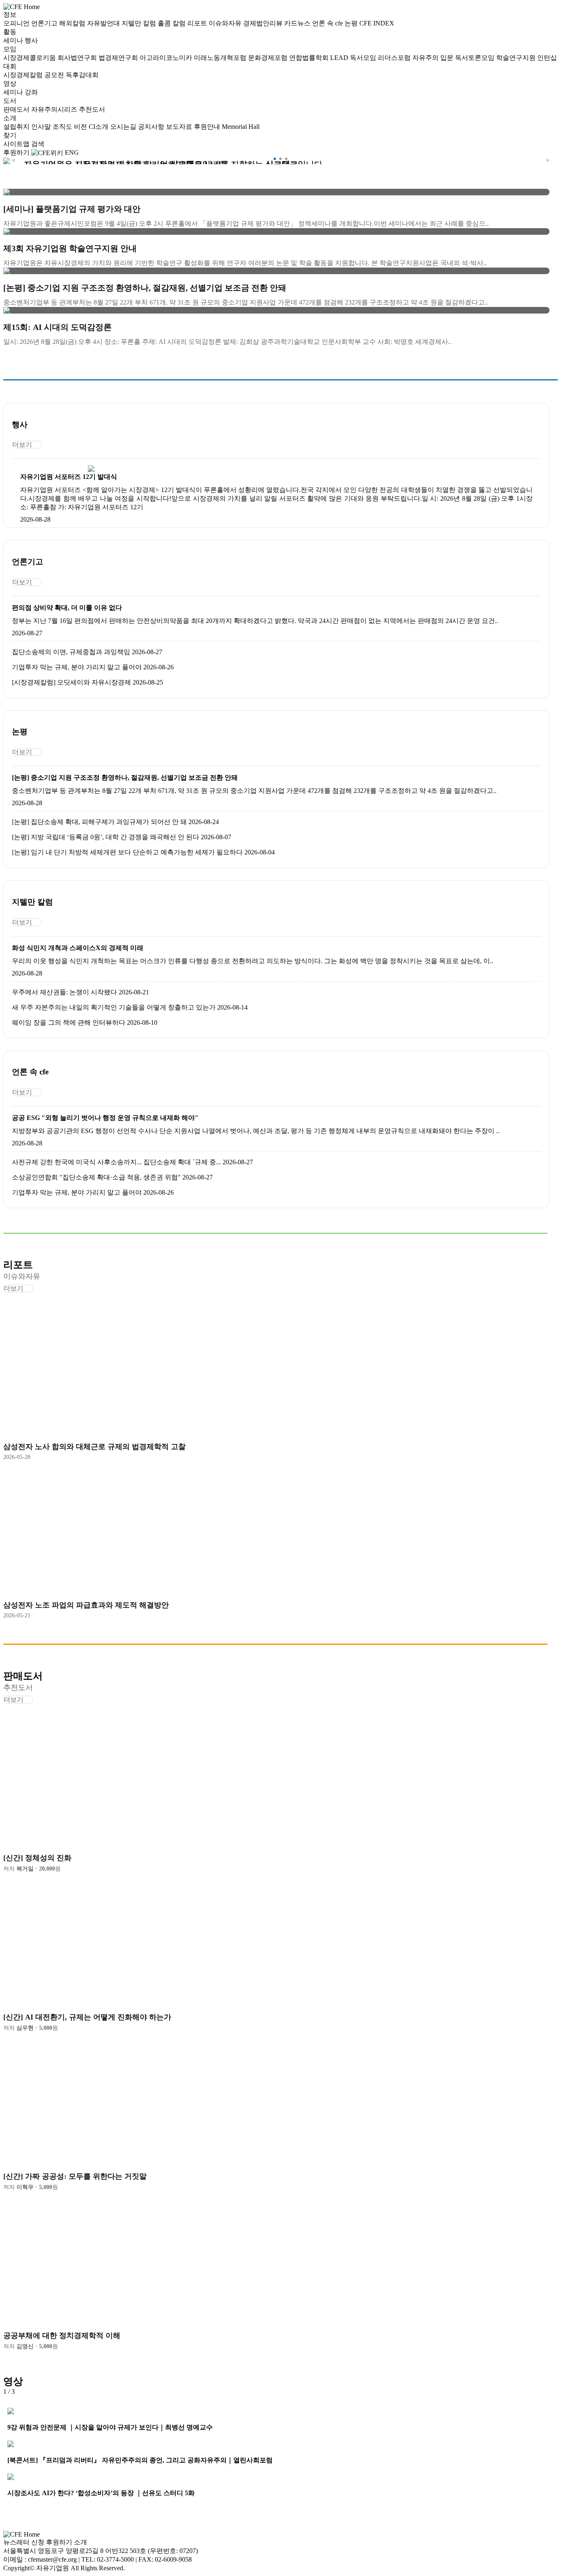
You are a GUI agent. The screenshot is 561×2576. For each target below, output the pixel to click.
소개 (10, 118)
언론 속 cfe (328, 23)
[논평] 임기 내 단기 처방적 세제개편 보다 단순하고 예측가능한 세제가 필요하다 (127, 852)
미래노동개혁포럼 (221, 58)
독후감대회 (82, 75)
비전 (81, 127)
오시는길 (124, 127)
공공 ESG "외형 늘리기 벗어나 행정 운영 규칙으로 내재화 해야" (105, 1118)
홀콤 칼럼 (172, 23)
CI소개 (99, 127)
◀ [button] (13, 160)
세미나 (14, 40)
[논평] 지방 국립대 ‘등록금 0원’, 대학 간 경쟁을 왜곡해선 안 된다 (106, 837)
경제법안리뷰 (264, 23)
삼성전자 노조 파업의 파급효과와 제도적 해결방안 (86, 1605)
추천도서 (92, 109)
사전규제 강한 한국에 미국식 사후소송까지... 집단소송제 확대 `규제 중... (116, 1162)
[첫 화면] (22, 6)
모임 (10, 49)
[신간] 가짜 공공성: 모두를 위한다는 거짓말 (75, 2176)
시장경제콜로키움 (30, 58)
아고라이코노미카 (167, 58)
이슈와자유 (226, 23)
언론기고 (45, 23)
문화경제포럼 (269, 58)
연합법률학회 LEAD (320, 58)
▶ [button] (548, 160)
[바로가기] (91, 469)
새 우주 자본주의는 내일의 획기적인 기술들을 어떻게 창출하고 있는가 (114, 1007)
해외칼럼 (73, 23)
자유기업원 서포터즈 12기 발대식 (69, 477)
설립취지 (17, 127)
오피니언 (17, 23)
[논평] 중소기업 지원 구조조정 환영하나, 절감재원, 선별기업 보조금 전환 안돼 (125, 777)
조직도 (63, 127)
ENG (72, 152)
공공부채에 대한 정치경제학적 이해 (62, 2336)
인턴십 (547, 58)
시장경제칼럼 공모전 (34, 75)
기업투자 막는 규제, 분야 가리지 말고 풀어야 (77, 667)
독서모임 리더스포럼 (381, 58)
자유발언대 (104, 23)
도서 (10, 101)
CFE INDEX (377, 23)
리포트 (198, 23)
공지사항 (152, 127)
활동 (10, 32)
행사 (31, 40)
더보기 (22, 445)
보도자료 (180, 127)
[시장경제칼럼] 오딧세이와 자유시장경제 (71, 682)
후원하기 (16, 152)
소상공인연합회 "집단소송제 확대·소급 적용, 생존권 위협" (96, 1177)
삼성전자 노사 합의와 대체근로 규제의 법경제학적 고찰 (94, 1447)
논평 (352, 23)
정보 (10, 15)
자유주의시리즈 (55, 109)
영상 (10, 84)
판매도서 (17, 109)
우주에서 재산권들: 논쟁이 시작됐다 (64, 992)
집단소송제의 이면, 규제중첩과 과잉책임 (71, 652)
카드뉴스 (298, 23)
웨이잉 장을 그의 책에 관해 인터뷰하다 (69, 1022)
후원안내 (208, 127)
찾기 (10, 135)
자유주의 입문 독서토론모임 (454, 58)
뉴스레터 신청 (24, 2542)
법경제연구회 (119, 58)
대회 (10, 66)
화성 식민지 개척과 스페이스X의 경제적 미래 (78, 948)
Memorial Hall (241, 127)
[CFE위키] (47, 152)
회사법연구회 (78, 58)
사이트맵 (17, 144)
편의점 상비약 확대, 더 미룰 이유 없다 (67, 608)
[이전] (18, 2392)
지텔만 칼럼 (140, 23)
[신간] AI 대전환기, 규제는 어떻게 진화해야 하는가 (87, 2017)
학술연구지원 (517, 58)
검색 (38, 144)
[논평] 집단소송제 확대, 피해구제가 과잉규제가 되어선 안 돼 (99, 822)
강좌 (31, 92)
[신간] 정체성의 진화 (37, 1858)
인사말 (42, 127)
